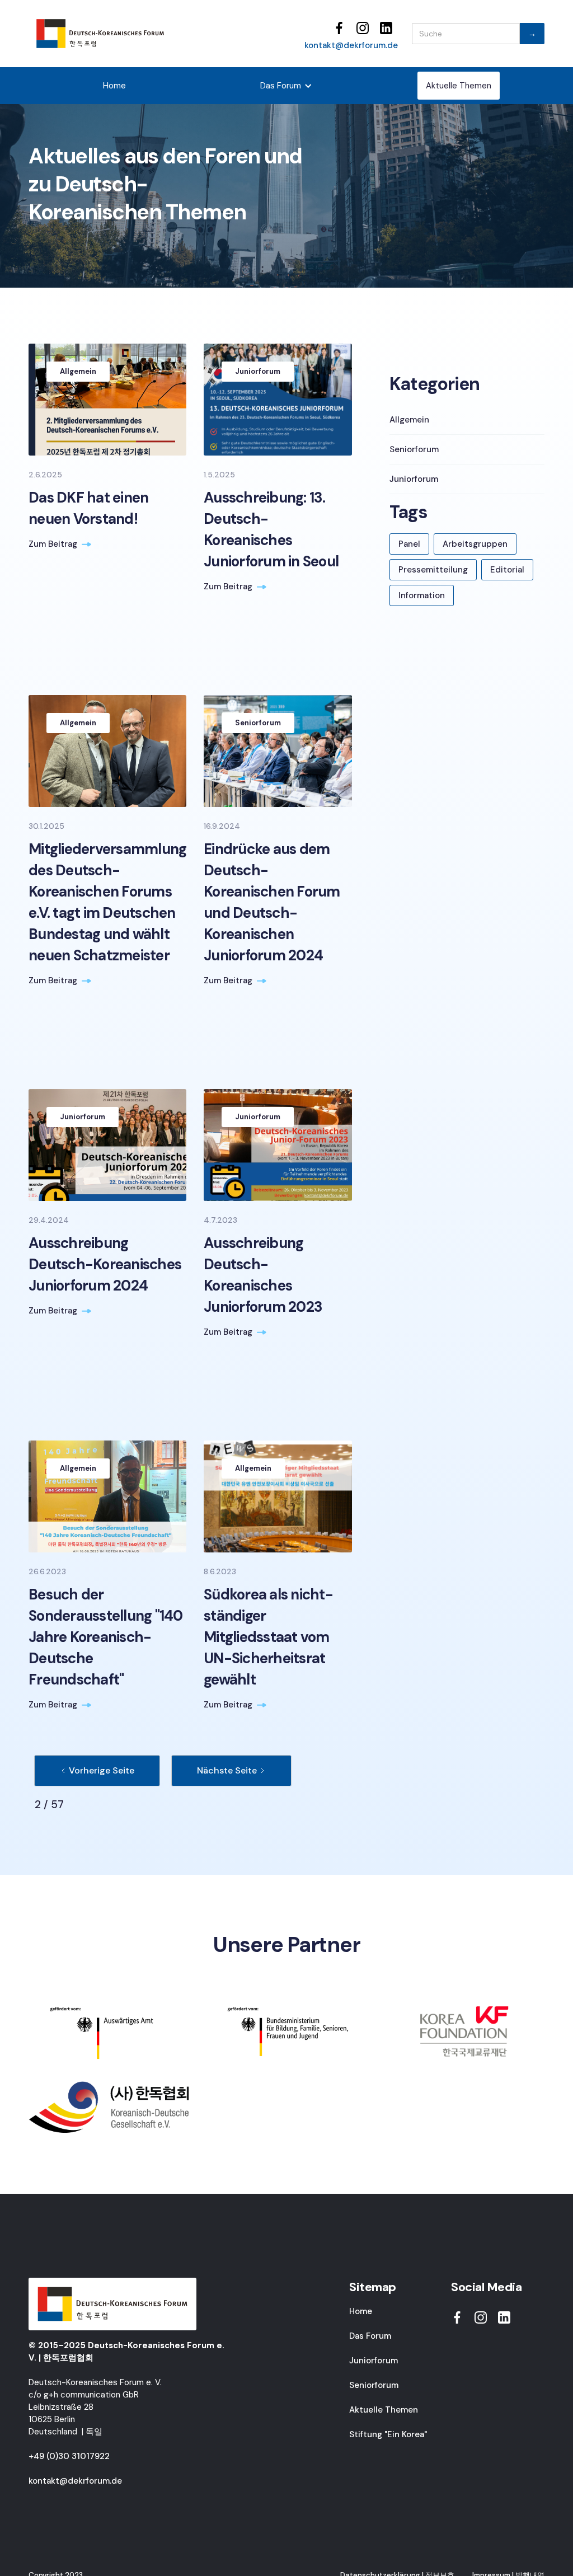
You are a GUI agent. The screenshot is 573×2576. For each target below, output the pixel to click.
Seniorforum (374, 2385)
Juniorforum (374, 2361)
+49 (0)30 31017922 (69, 2456)
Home (114, 86)
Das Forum (370, 2336)
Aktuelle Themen (459, 86)
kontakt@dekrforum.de (351, 45)
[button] (286, 86)
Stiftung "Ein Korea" (388, 2434)
